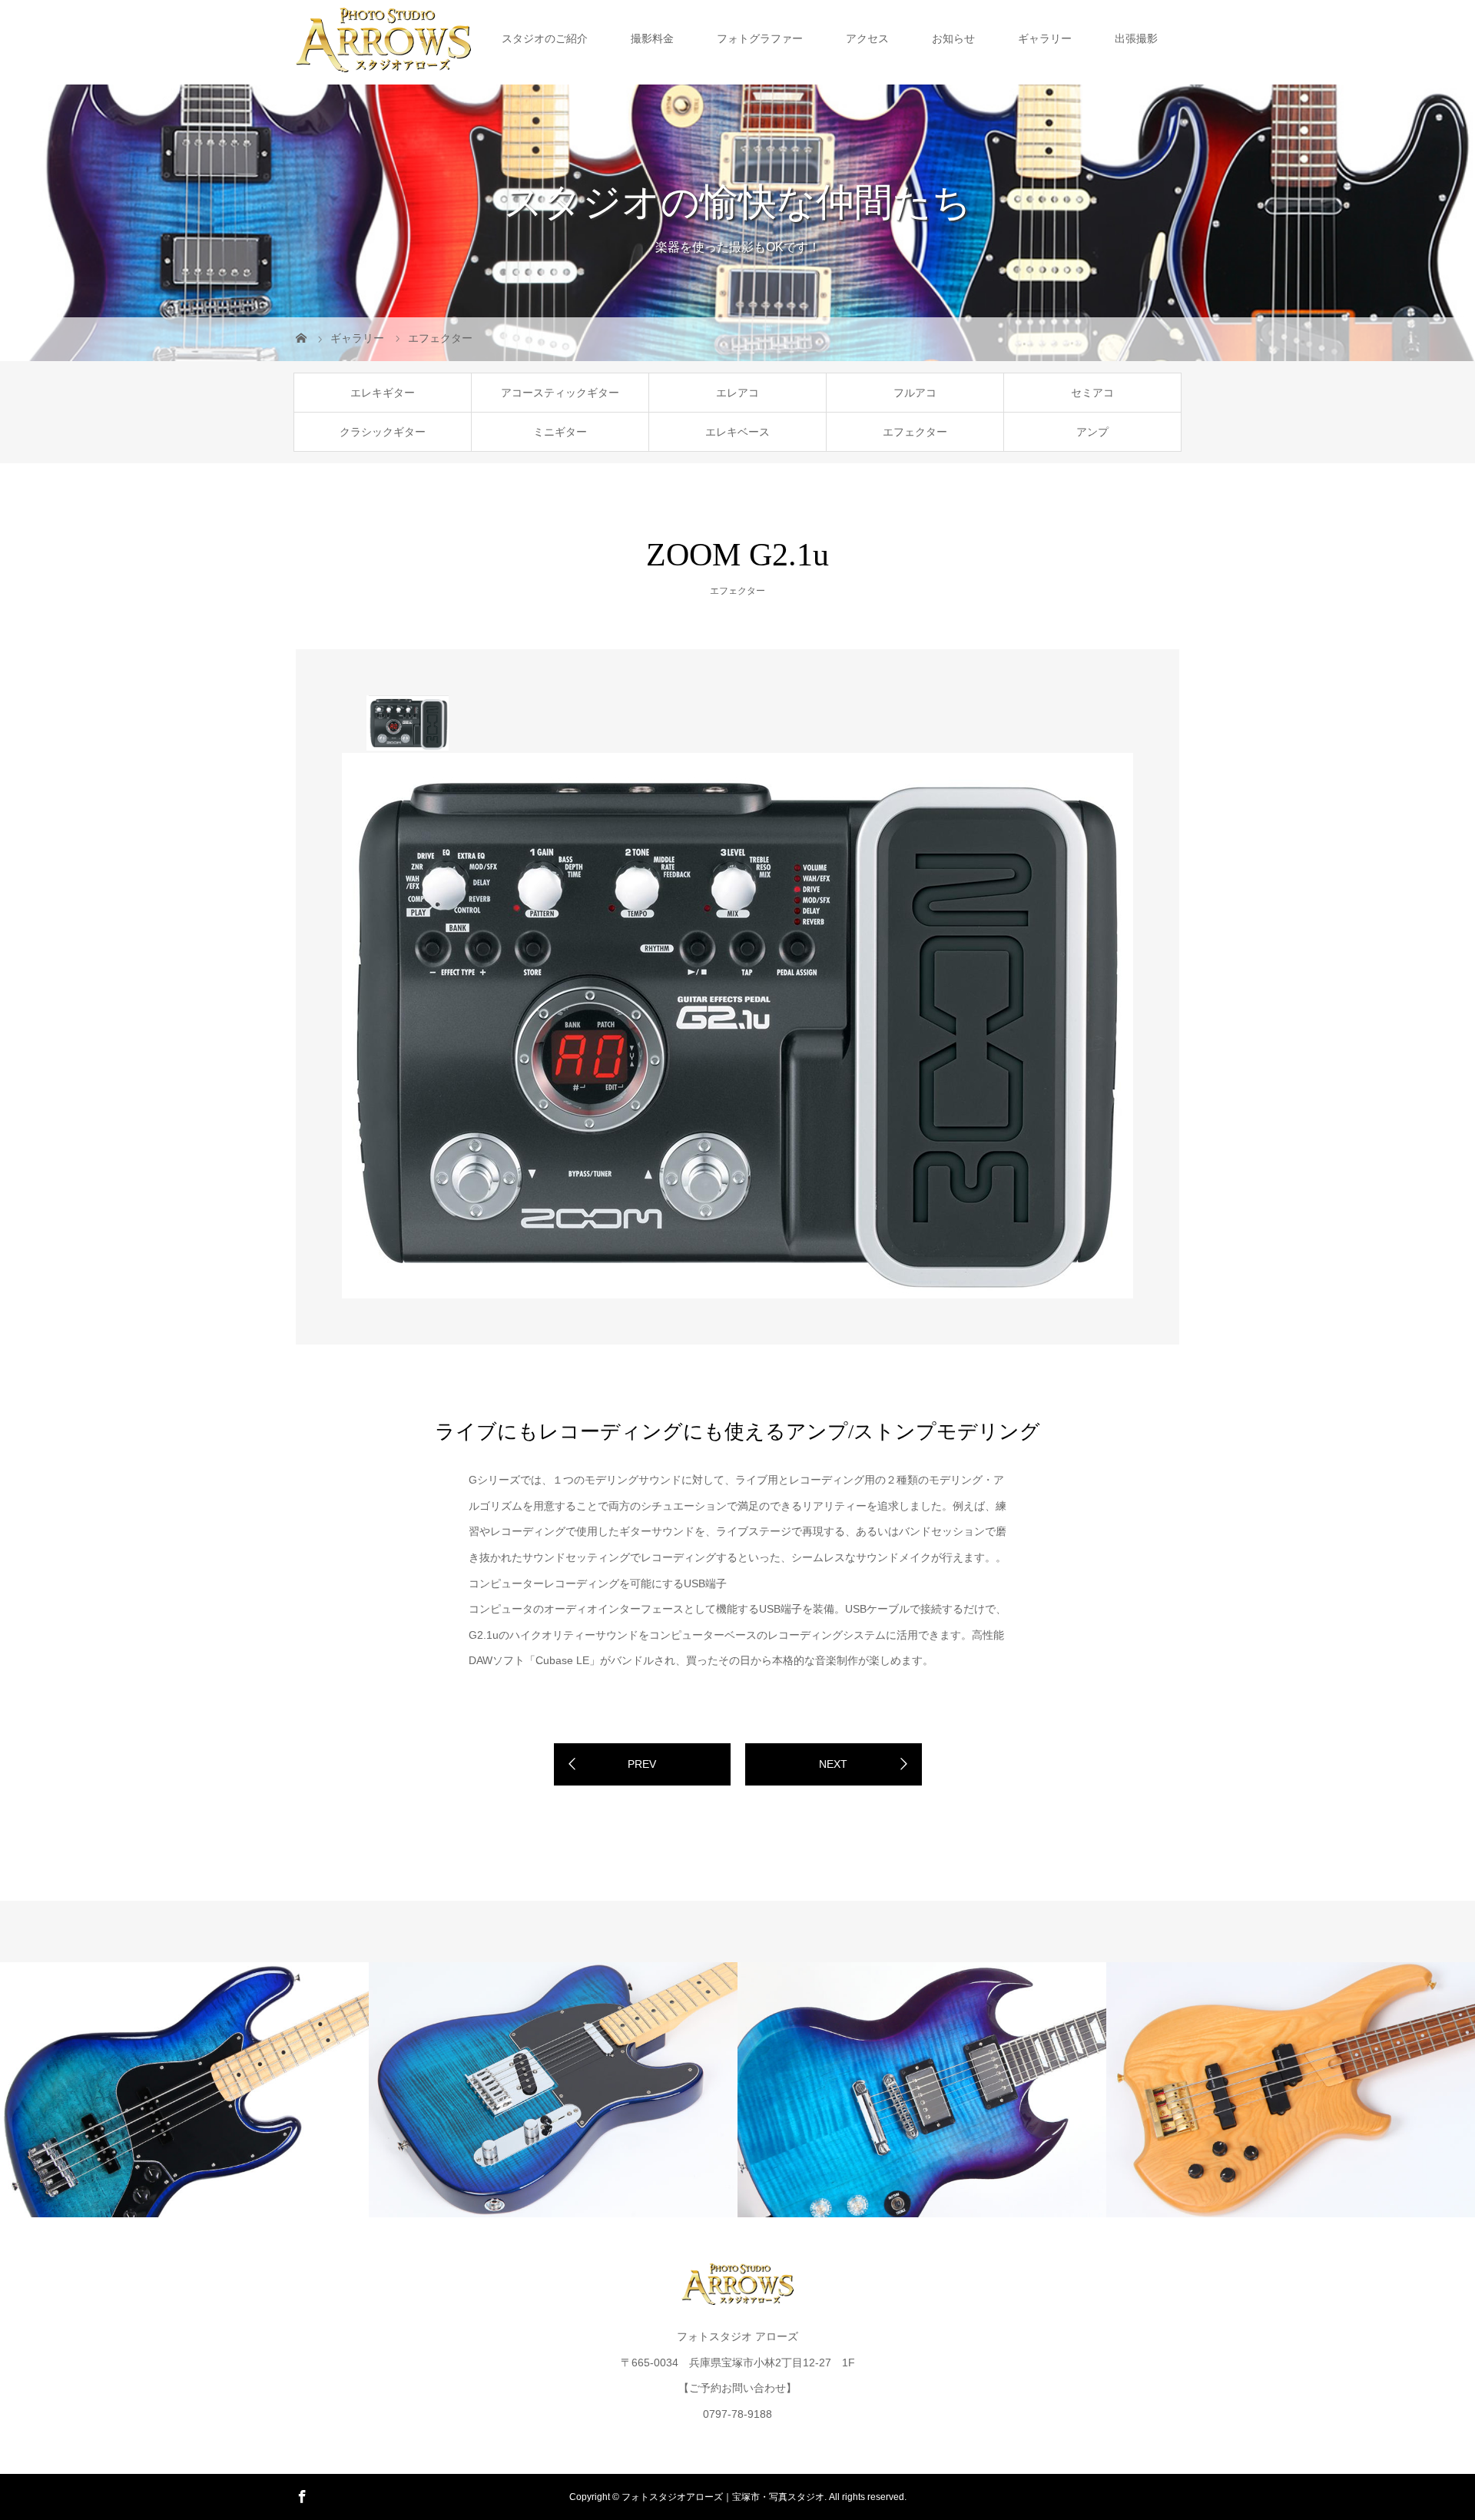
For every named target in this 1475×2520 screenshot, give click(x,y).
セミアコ (1092, 393)
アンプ (1092, 432)
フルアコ (915, 393)
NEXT (833, 1764)
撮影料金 (652, 38)
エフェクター (915, 432)
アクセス (867, 38)
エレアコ (737, 393)
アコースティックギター (560, 393)
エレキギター (383, 393)
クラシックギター (383, 432)
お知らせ (953, 38)
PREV (642, 1764)
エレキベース (737, 432)
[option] (408, 723)
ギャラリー (1045, 38)
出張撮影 (1136, 38)
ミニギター (560, 432)
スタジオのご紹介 (545, 38)
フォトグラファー (760, 38)
